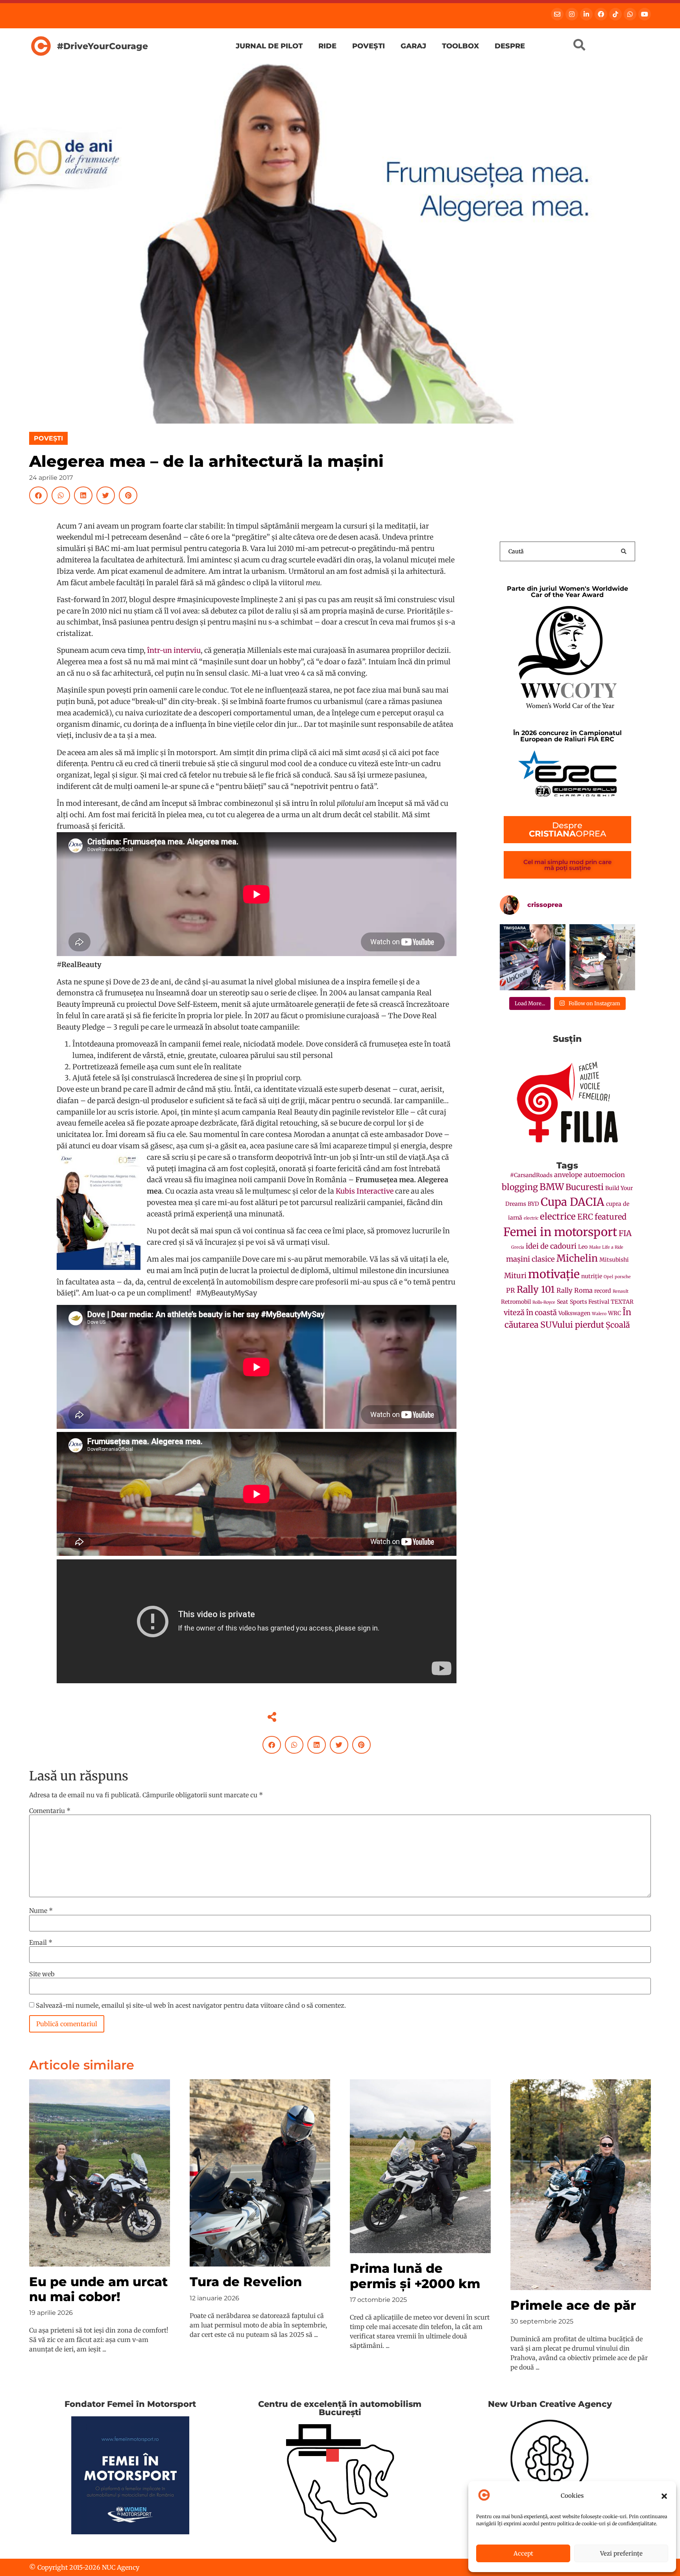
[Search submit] (624, 551)
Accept (523, 2553)
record (603, 1291)
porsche (623, 1277)
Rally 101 (536, 1289)
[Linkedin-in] (586, 14)
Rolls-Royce (544, 1302)
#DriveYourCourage (103, 46)
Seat (563, 1302)
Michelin (577, 1258)
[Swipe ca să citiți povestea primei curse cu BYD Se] (533, 957)
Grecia (518, 1247)
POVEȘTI (48, 438)
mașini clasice (530, 1259)
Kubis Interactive (365, 1191)
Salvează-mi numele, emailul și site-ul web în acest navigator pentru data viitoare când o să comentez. (191, 2005)
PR (511, 1291)
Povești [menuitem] (369, 46)
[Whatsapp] (630, 14)
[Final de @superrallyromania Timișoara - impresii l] (602, 957)
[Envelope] (557, 14)
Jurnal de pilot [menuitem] (269, 46)
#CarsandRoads (531, 1175)
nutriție (592, 1276)
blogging (520, 1187)
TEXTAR (622, 1302)
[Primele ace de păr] (581, 2184)
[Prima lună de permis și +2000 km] (420, 2165)
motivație (554, 1274)
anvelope (568, 1175)
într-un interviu (174, 650)
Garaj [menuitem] (413, 46)
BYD (533, 1204)
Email (41, 1942)
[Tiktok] (615, 14)
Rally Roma (575, 1291)
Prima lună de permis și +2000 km (415, 2276)
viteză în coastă (530, 1313)
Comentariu (50, 1811)
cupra (614, 1204)
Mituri (515, 1276)
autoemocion (604, 1175)
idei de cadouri (551, 1246)
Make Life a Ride (606, 1247)
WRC (614, 1313)
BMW (552, 1187)
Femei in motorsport (560, 1232)
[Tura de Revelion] (260, 2172)
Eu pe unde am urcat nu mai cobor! (98, 2289)
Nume (41, 1911)
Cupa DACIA (573, 1202)
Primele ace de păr (573, 2305)
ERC (585, 1217)
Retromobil (516, 1302)
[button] (664, 2496)
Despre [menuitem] (510, 46)
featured (611, 1217)
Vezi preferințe (621, 2553)
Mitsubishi (614, 1260)
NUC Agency (121, 2567)
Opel (608, 1277)
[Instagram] (572, 14)
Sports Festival (589, 1302)
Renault (621, 1291)
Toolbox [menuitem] (460, 46)
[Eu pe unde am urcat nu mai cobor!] (100, 2172)
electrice (558, 1216)
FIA (625, 1233)
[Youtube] (645, 14)
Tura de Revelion (246, 2282)
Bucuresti (585, 1187)
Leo (583, 1247)
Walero (599, 1314)
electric (531, 1218)
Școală (618, 1325)
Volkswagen (574, 1313)
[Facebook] (601, 14)
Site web (42, 1974)
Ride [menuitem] (327, 46)
